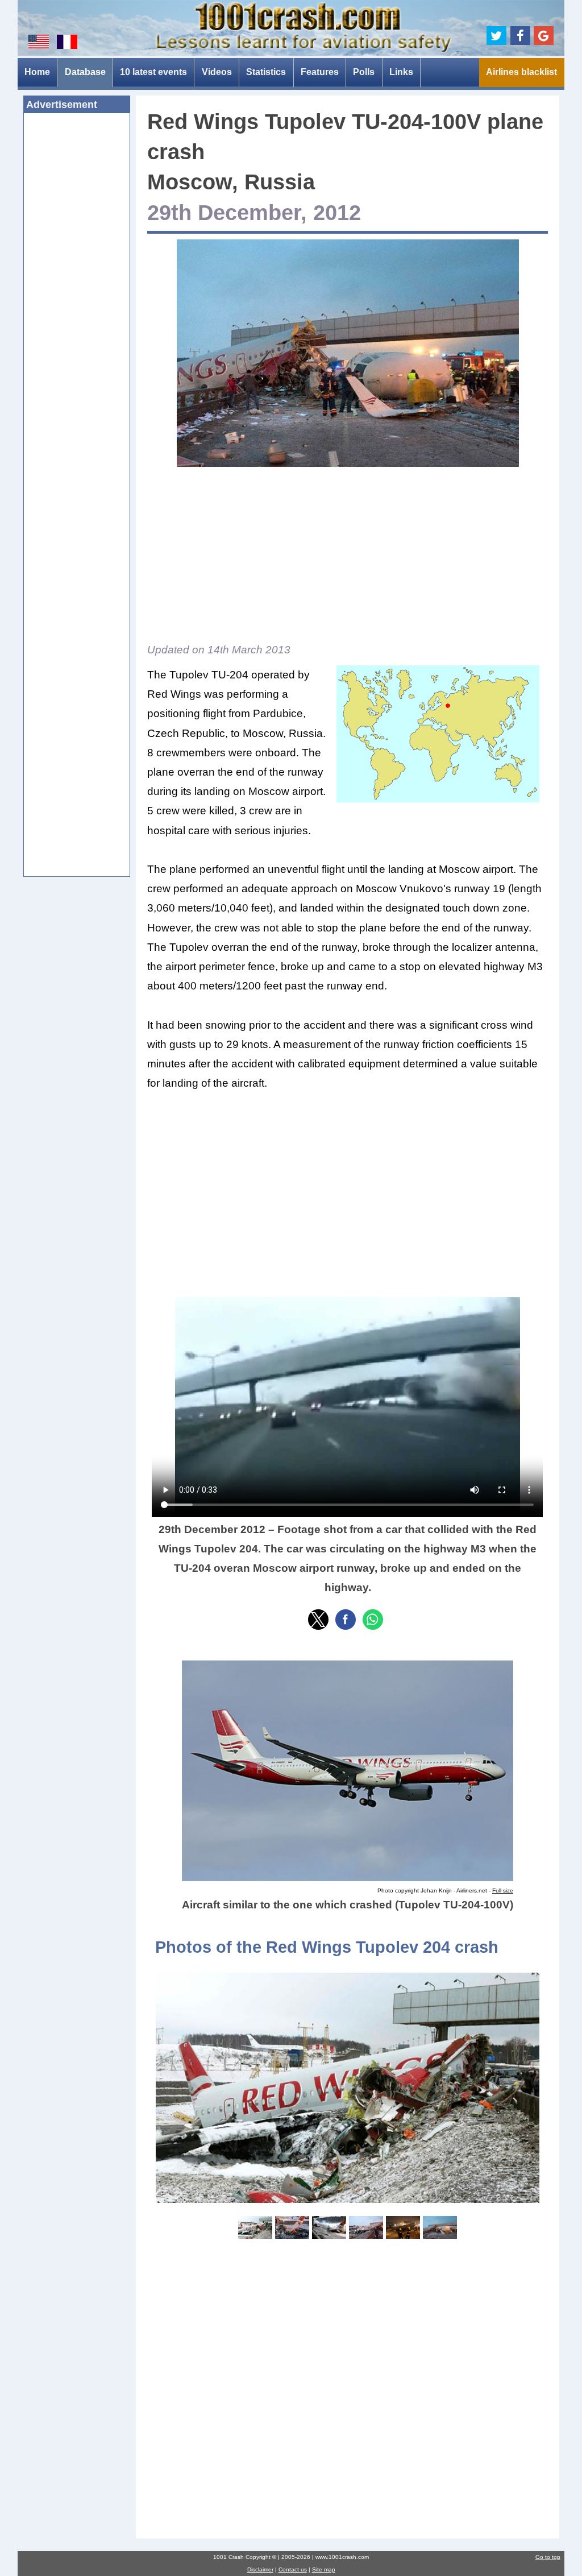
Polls (364, 72)
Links (401, 72)
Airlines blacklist (521, 72)
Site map (324, 2569)
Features (320, 72)
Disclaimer (260, 2569)
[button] (318, 1620)
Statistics (266, 72)
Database (85, 72)
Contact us (293, 2569)
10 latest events (153, 72)
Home (37, 72)
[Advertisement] (77, 296)
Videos (217, 72)
